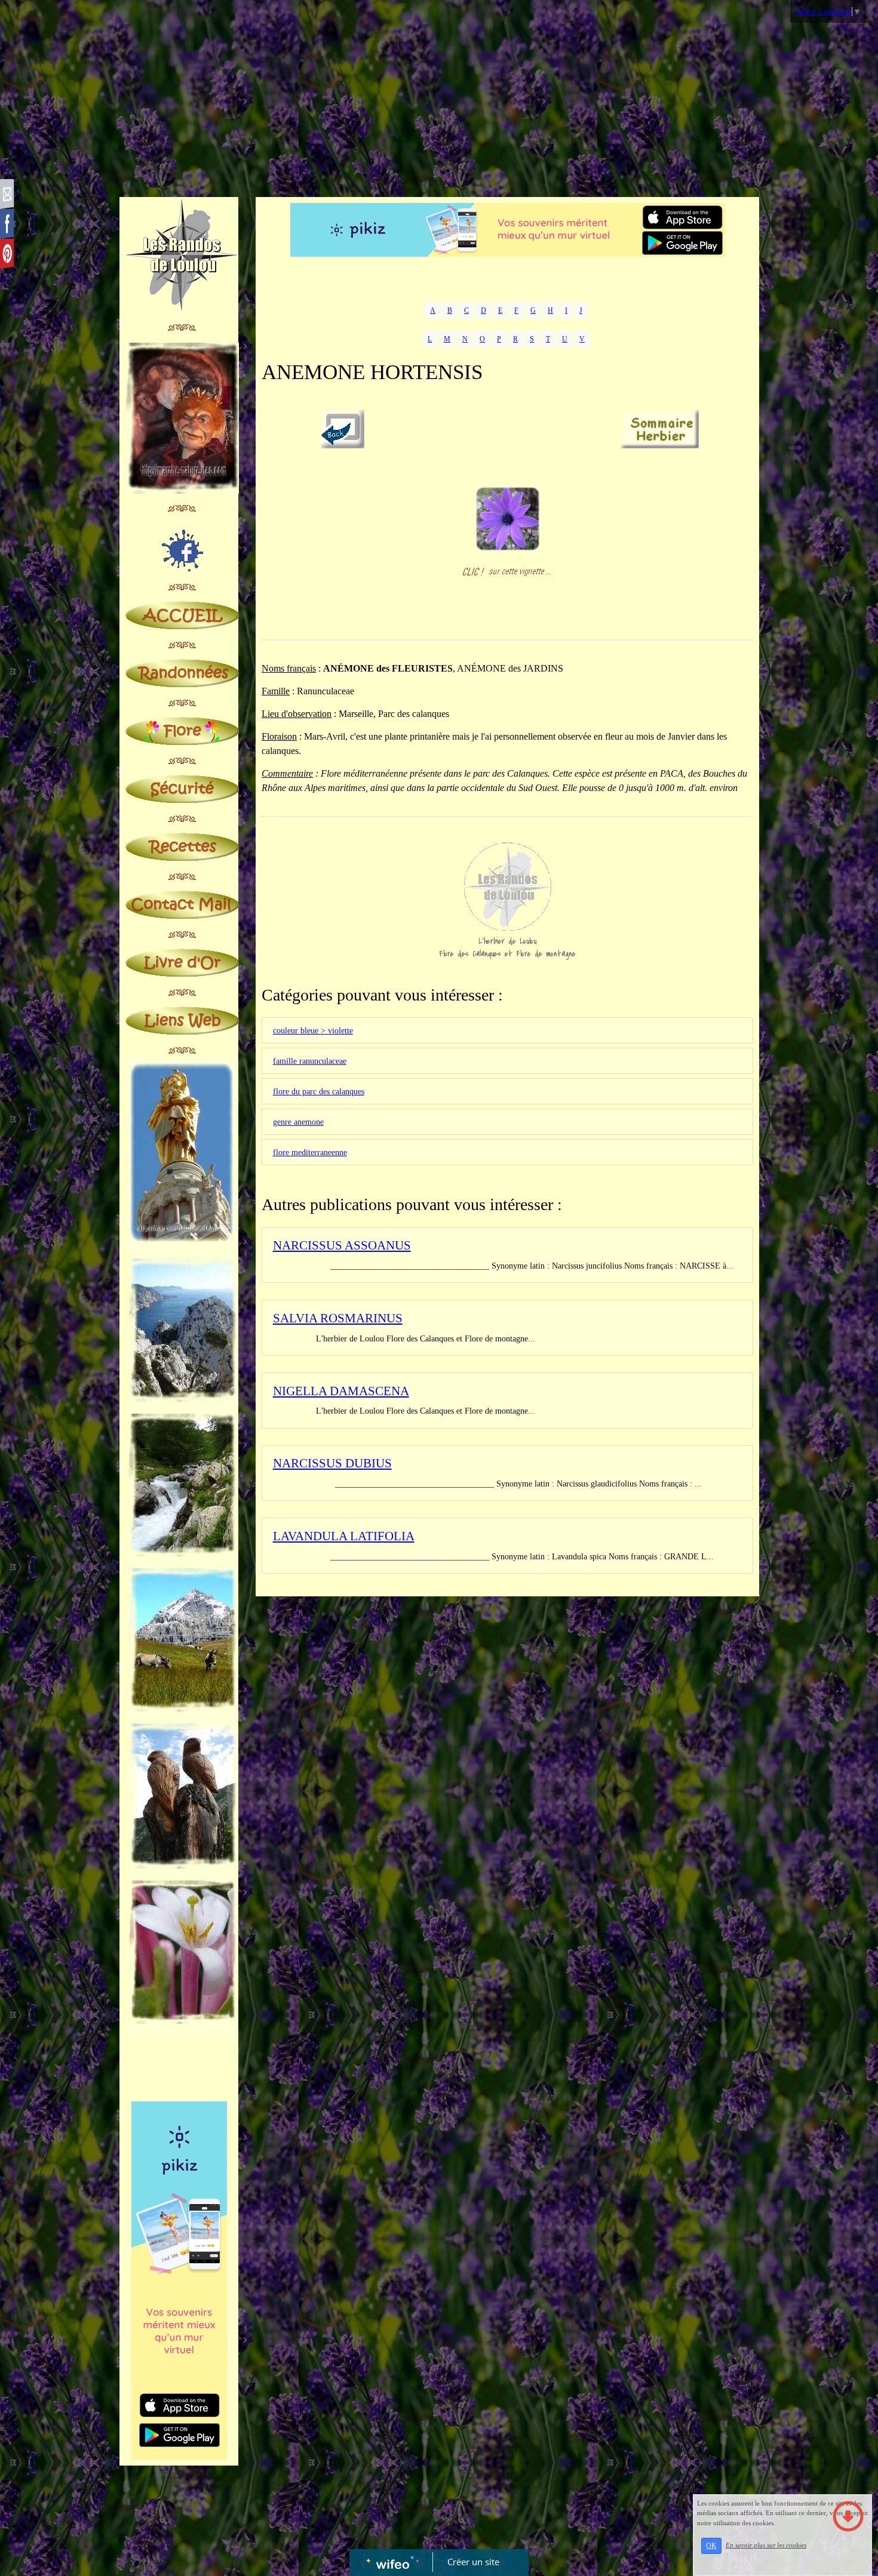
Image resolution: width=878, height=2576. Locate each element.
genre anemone (298, 1122)
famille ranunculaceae (310, 1061)
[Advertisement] (439, 101)
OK (711, 2546)
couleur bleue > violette (313, 1031)
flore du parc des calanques (319, 1092)
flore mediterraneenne (310, 1152)
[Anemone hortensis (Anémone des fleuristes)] (508, 518)
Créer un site (473, 2562)
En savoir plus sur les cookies (766, 2545)
